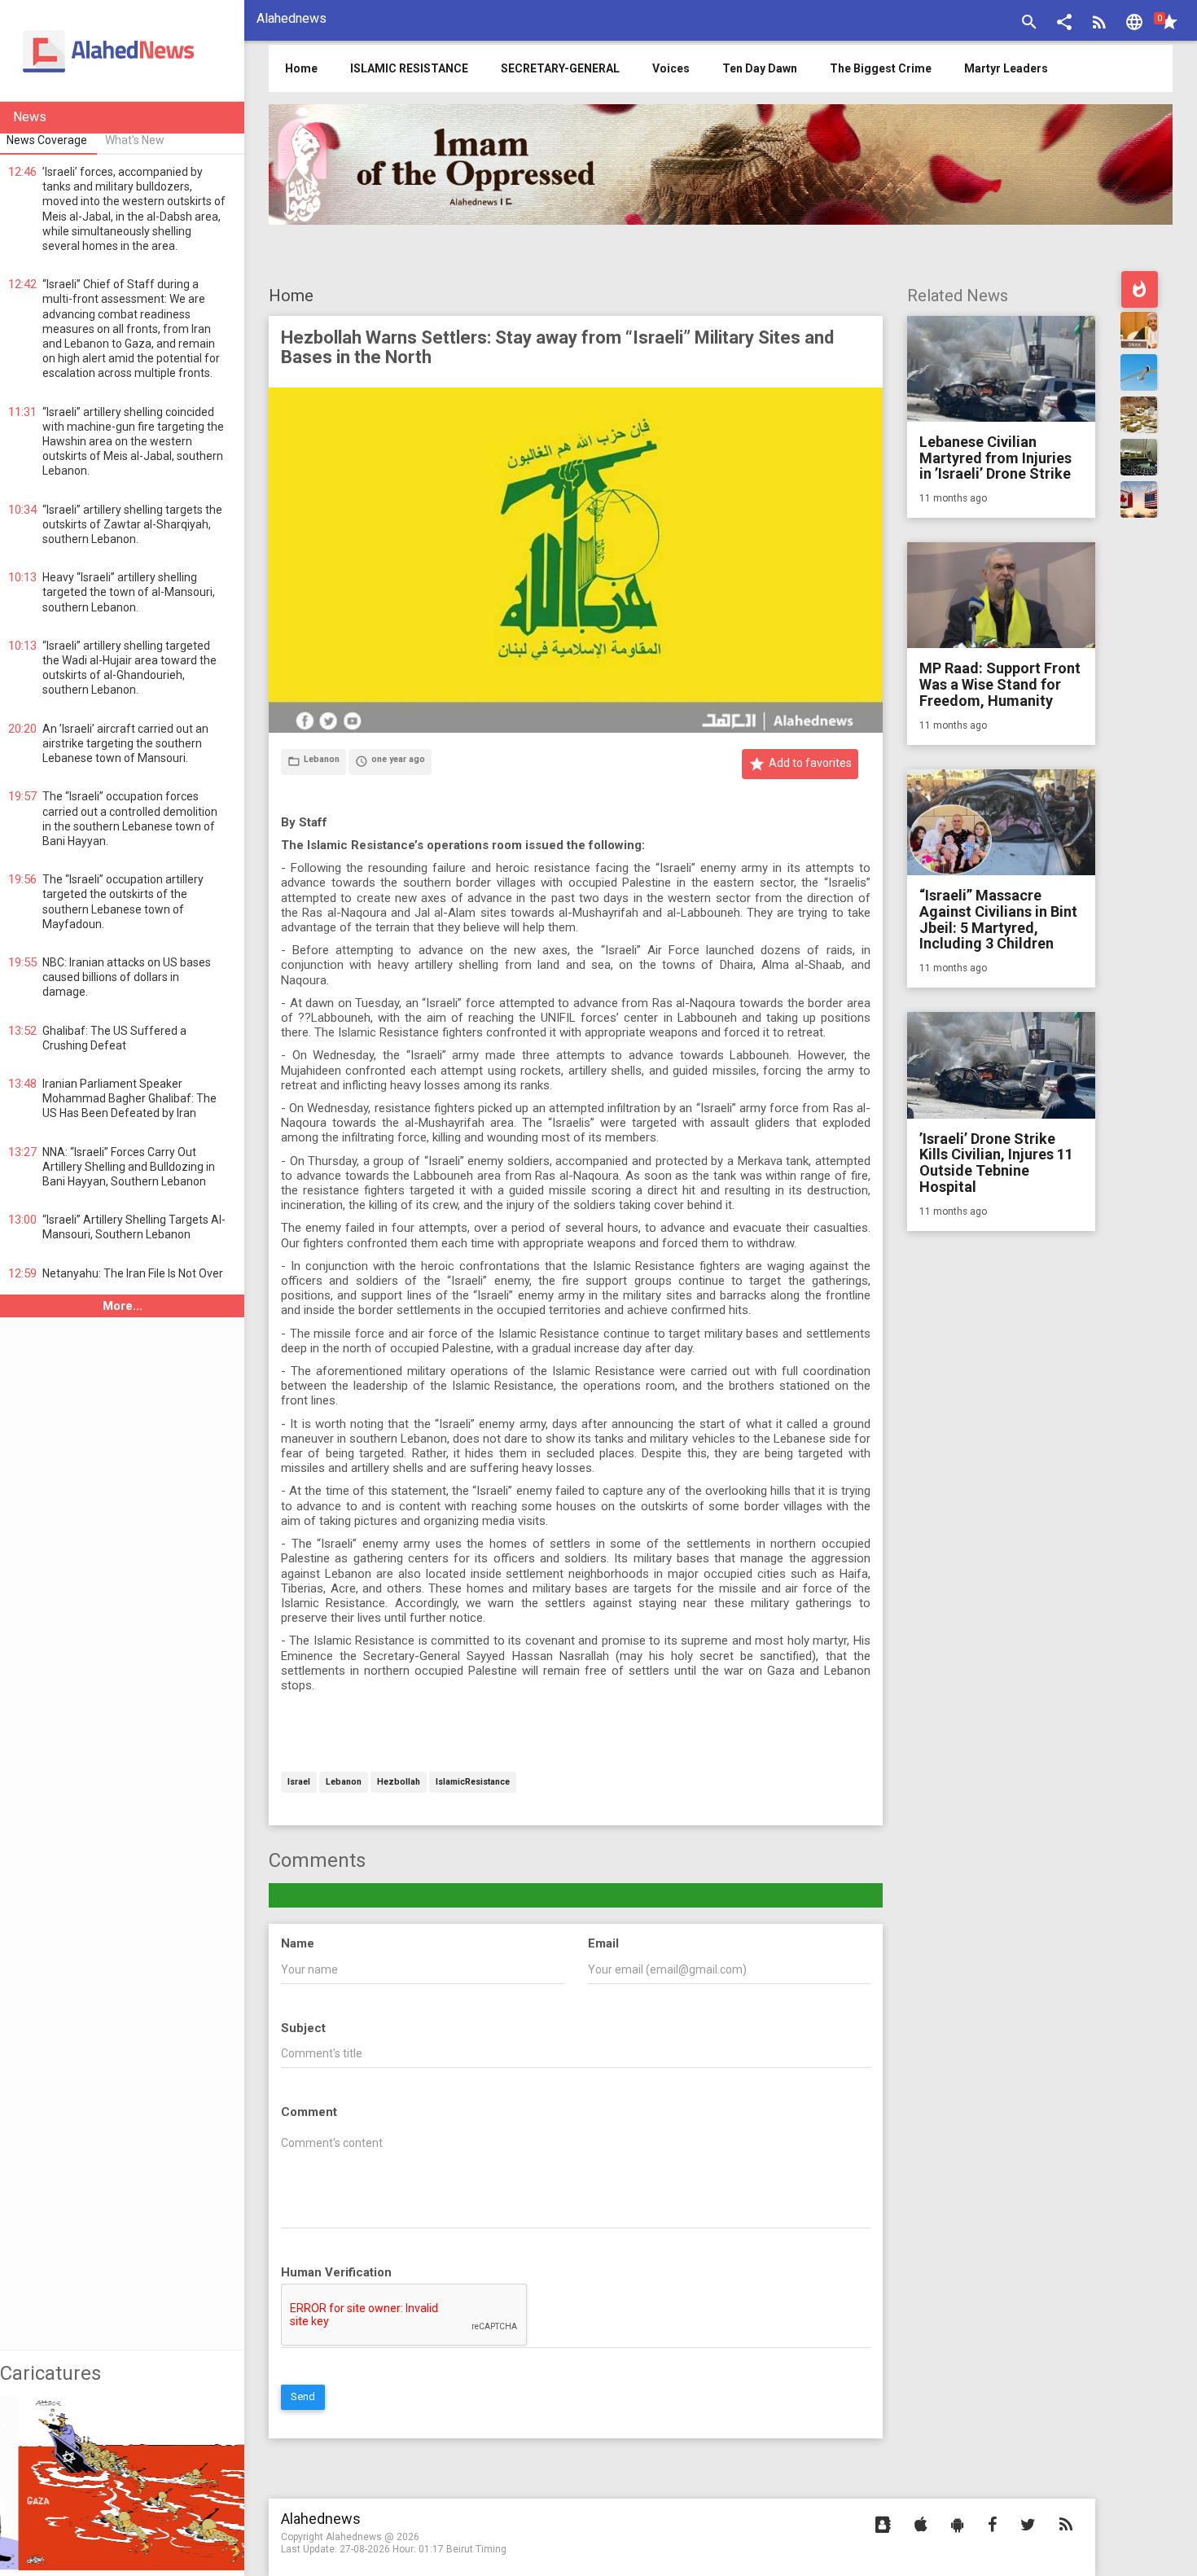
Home (291, 296)
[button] (1064, 24)
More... (123, 1306)
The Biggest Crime (881, 68)
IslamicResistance (473, 1783)
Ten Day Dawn (760, 68)
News (30, 117)
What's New (135, 140)
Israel (299, 1783)
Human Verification (336, 2272)
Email (603, 1943)
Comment (309, 2112)
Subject (303, 2028)
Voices (671, 68)
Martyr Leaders (1006, 68)
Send (303, 2396)
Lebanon (344, 1783)
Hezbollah (399, 1783)
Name (298, 1943)
